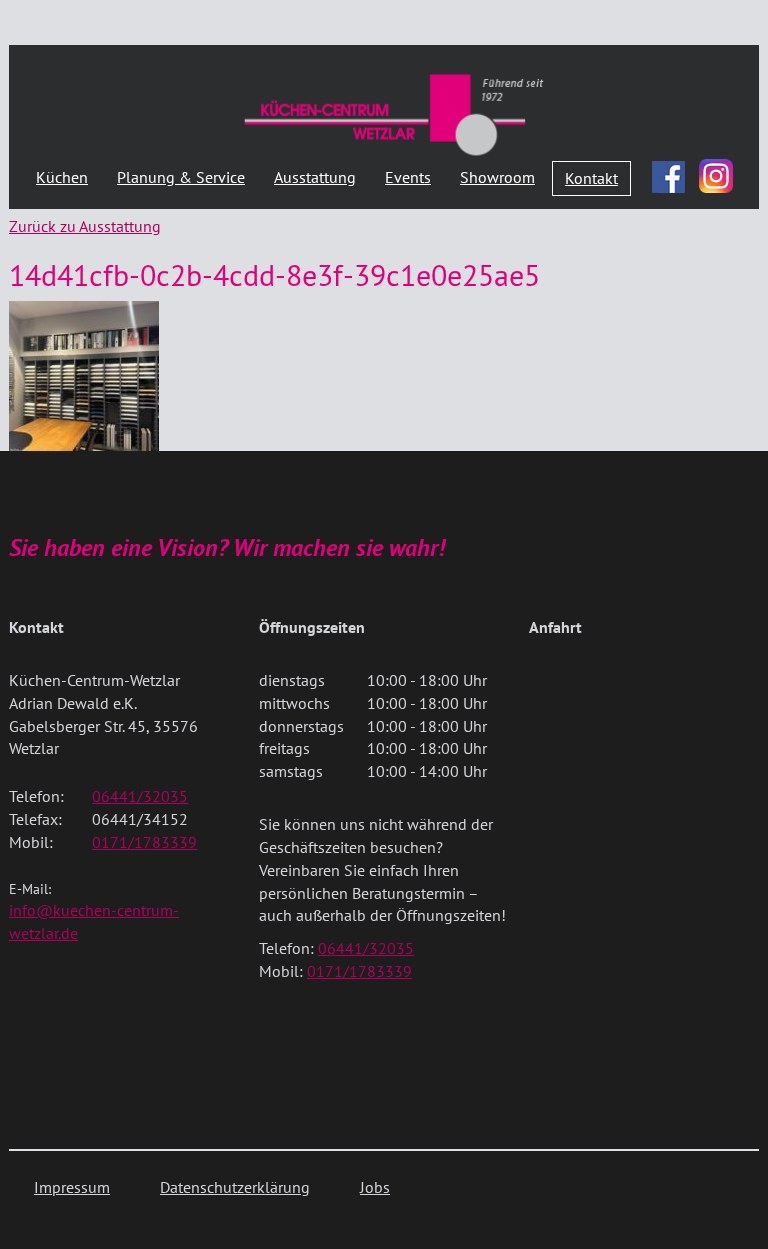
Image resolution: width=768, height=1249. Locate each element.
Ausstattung (315, 177)
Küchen (62, 177)
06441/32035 (140, 796)
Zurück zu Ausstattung (85, 226)
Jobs (375, 1187)
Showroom (497, 177)
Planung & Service (181, 177)
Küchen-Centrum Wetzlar (394, 113)
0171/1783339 (144, 842)
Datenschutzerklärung (235, 1187)
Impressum (72, 1187)
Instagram (716, 176)
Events (408, 177)
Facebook (669, 172)
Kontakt (591, 178)
